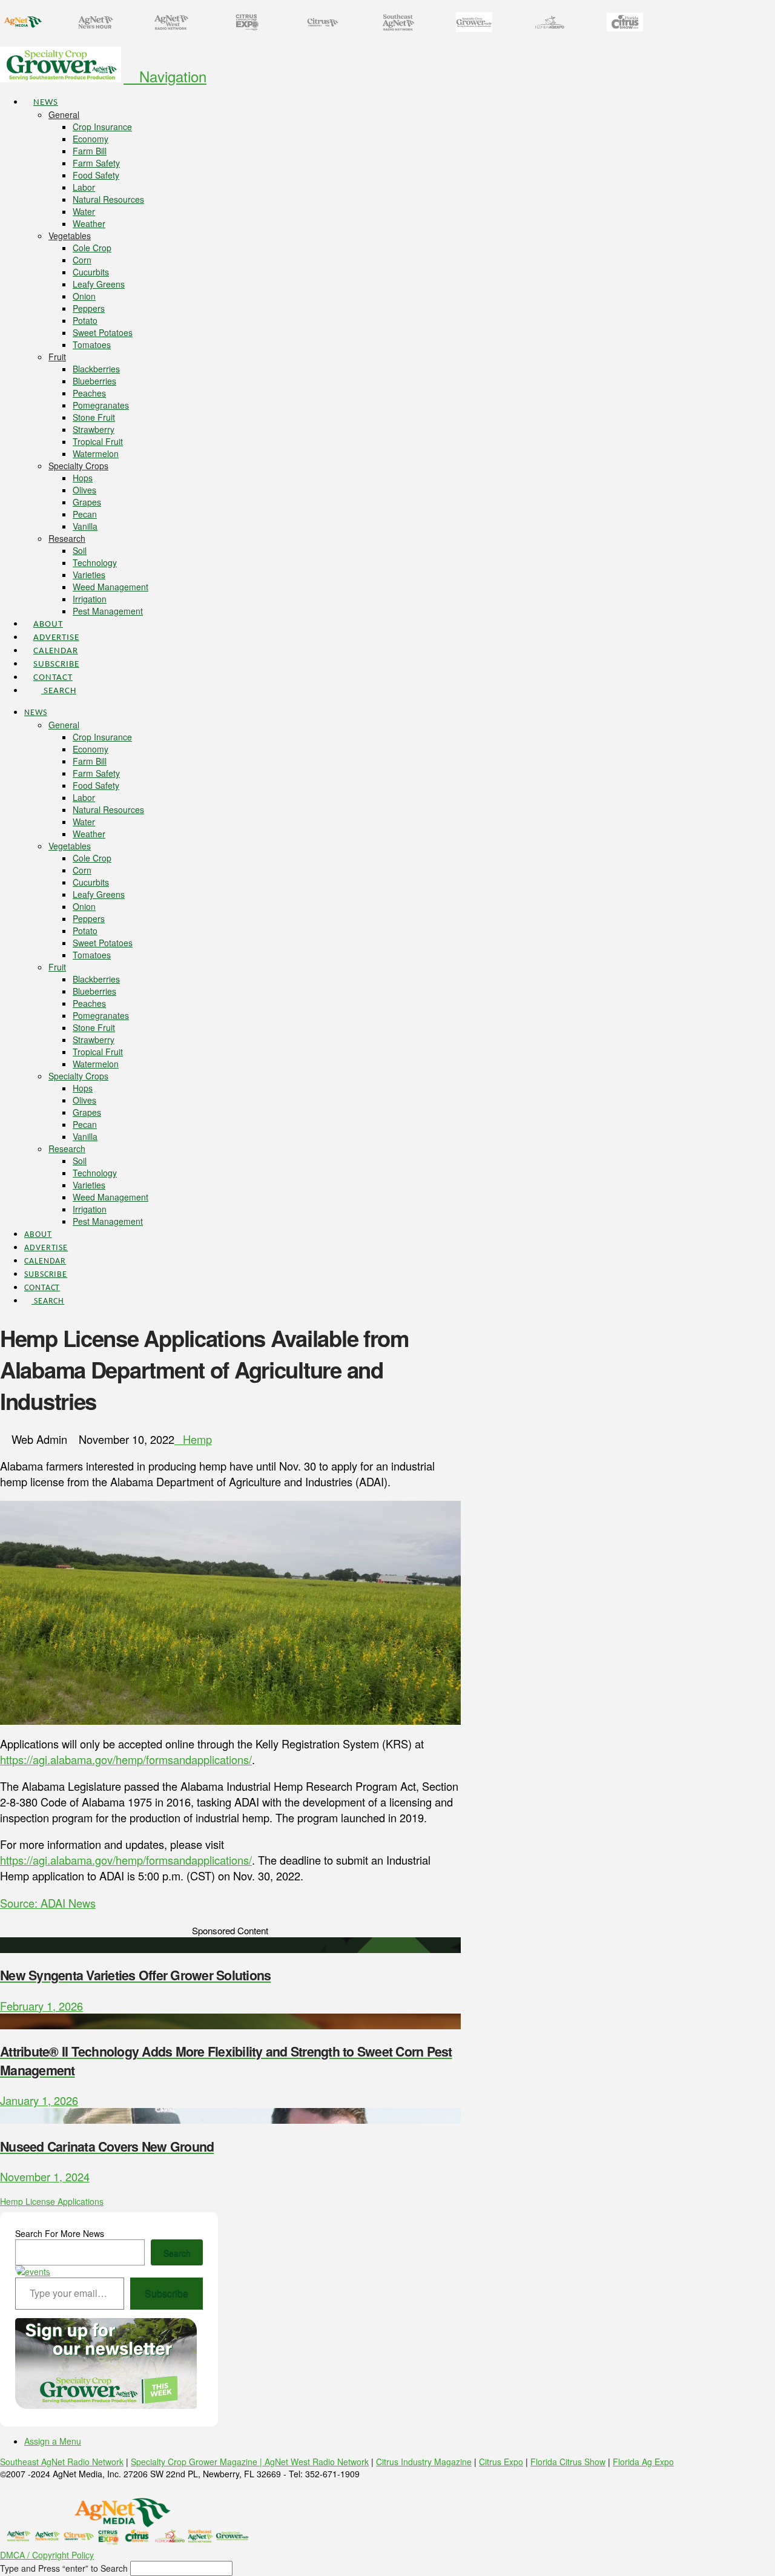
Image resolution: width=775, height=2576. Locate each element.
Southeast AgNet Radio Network (62, 2462)
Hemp (197, 1439)
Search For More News (60, 2233)
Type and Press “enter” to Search (64, 2568)
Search (177, 2253)
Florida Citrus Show (568, 2462)
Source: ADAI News (48, 1903)
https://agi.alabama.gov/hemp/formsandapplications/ (126, 1759)
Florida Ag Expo (643, 2462)
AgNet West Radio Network (317, 2462)
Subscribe (167, 2293)
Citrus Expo (501, 2462)
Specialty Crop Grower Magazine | (198, 2462)
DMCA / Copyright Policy (47, 2555)
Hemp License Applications (52, 2201)
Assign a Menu (53, 2441)
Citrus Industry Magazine (424, 2462)
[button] (165, 76)
